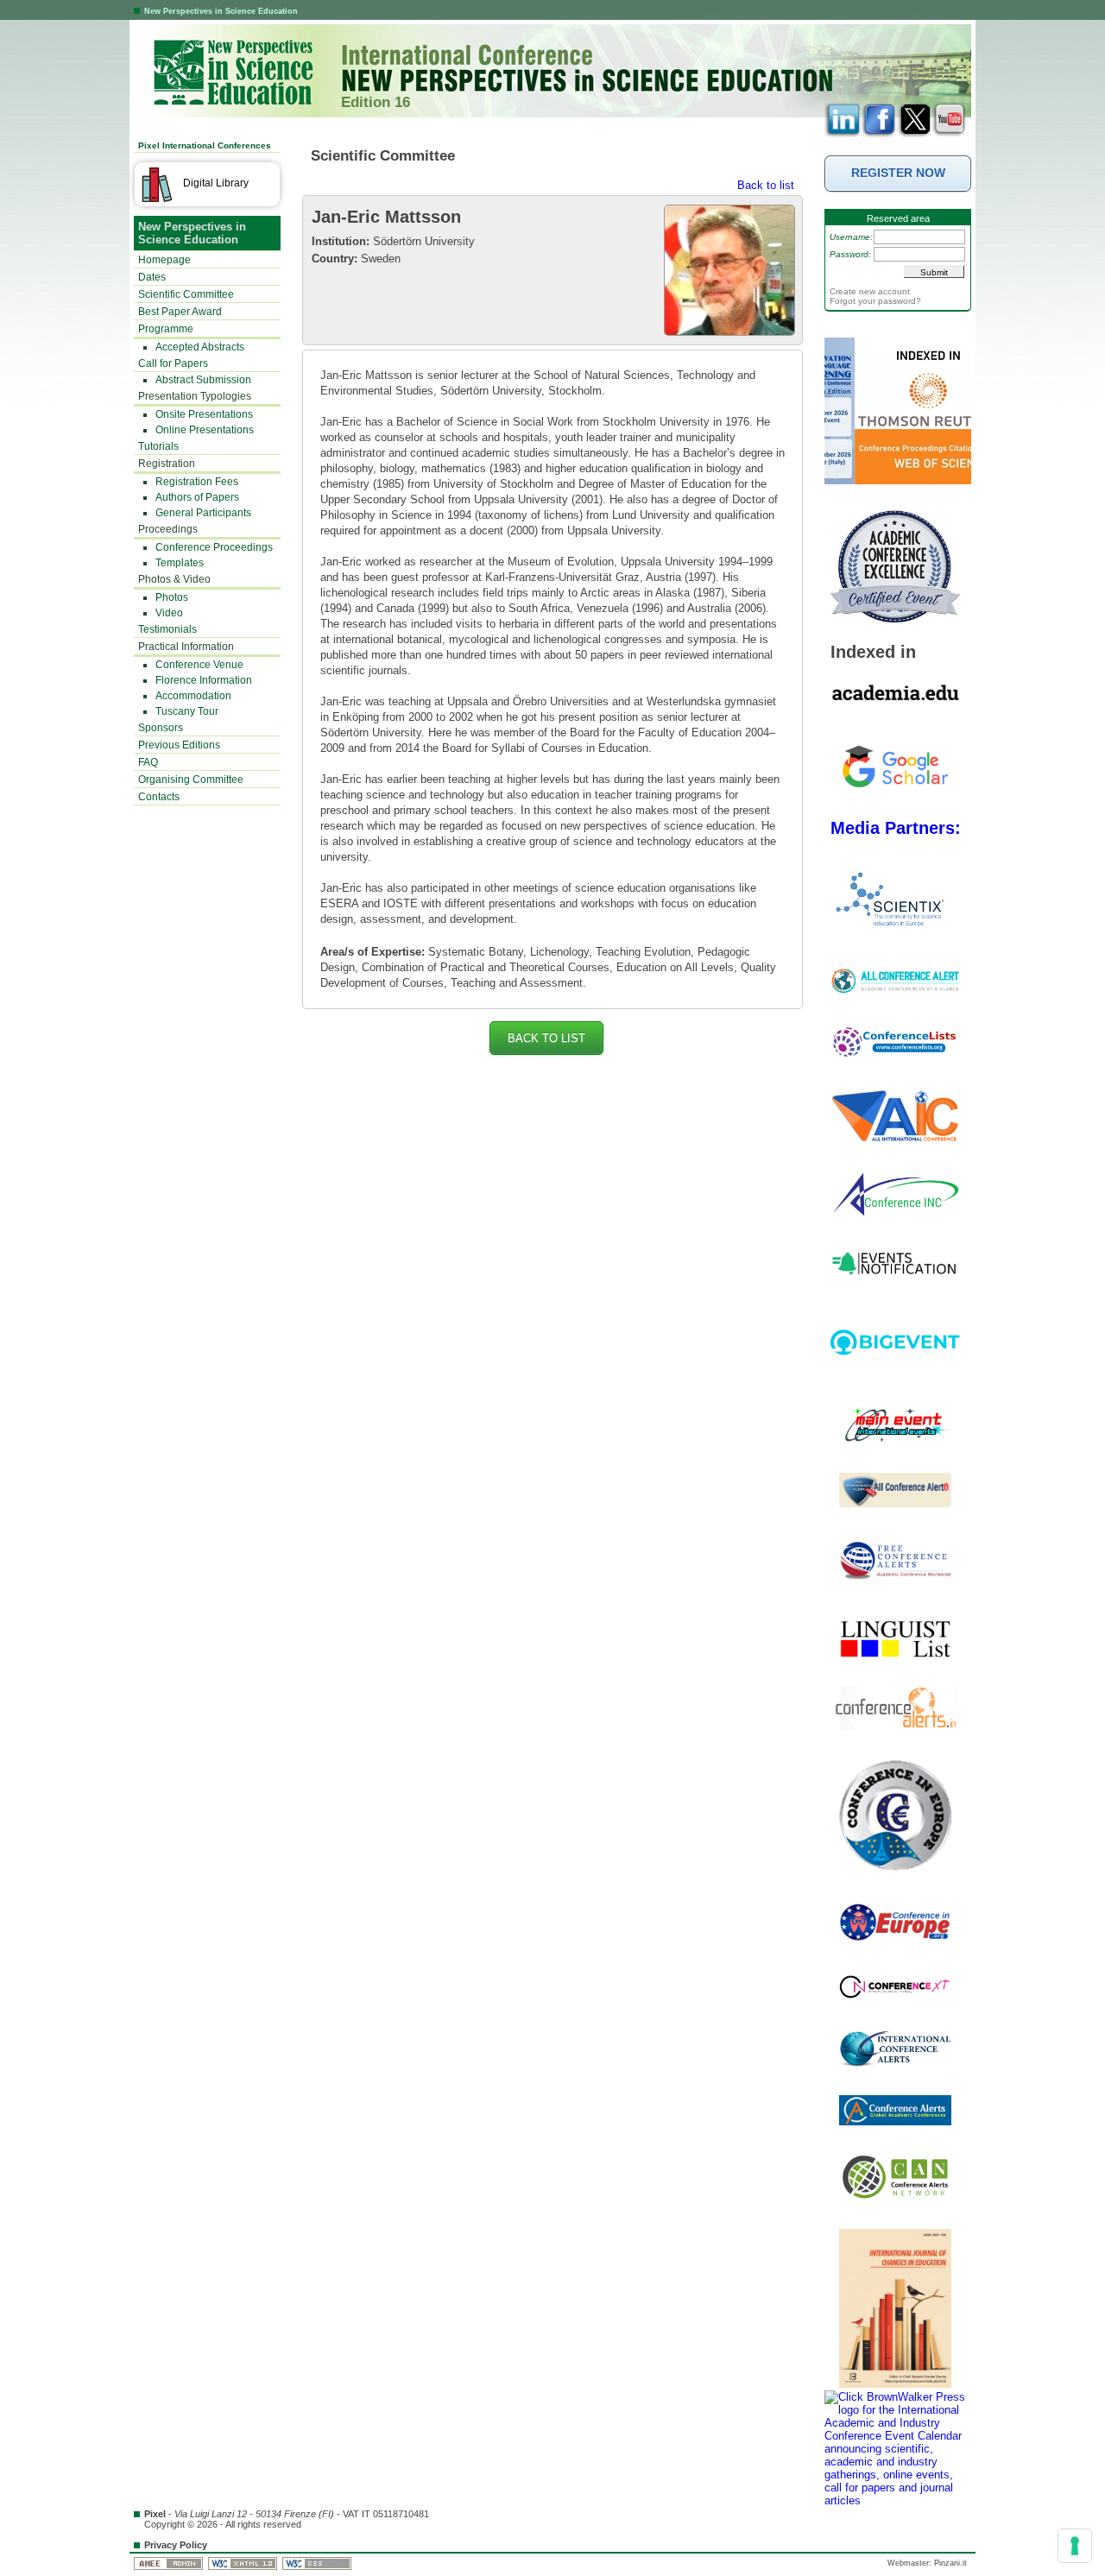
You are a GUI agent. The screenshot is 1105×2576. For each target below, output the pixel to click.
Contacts (159, 797)
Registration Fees (197, 482)
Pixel (155, 2514)
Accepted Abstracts (200, 347)
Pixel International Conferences (205, 145)
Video (169, 613)
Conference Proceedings (214, 547)
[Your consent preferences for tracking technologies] (1075, 2546)
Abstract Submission (203, 380)
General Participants (203, 513)
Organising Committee (191, 780)
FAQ (148, 762)
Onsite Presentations (204, 414)
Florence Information (204, 680)
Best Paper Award (180, 312)
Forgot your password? (875, 301)
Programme (166, 329)
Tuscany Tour (187, 711)
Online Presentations (205, 430)
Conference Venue (199, 665)
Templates (180, 563)
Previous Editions (179, 745)
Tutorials (158, 446)
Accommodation (193, 696)
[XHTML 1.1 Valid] (244, 2563)
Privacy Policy (176, 2545)
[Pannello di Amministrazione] (170, 2563)
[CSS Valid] (318, 2563)
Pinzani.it (950, 2563)
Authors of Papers (197, 497)
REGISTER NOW (898, 173)
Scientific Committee (186, 294)
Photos (172, 597)
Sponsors (161, 728)
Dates (152, 277)
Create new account (870, 291)
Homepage (164, 260)
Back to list (766, 185)
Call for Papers (173, 363)
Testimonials (167, 629)
